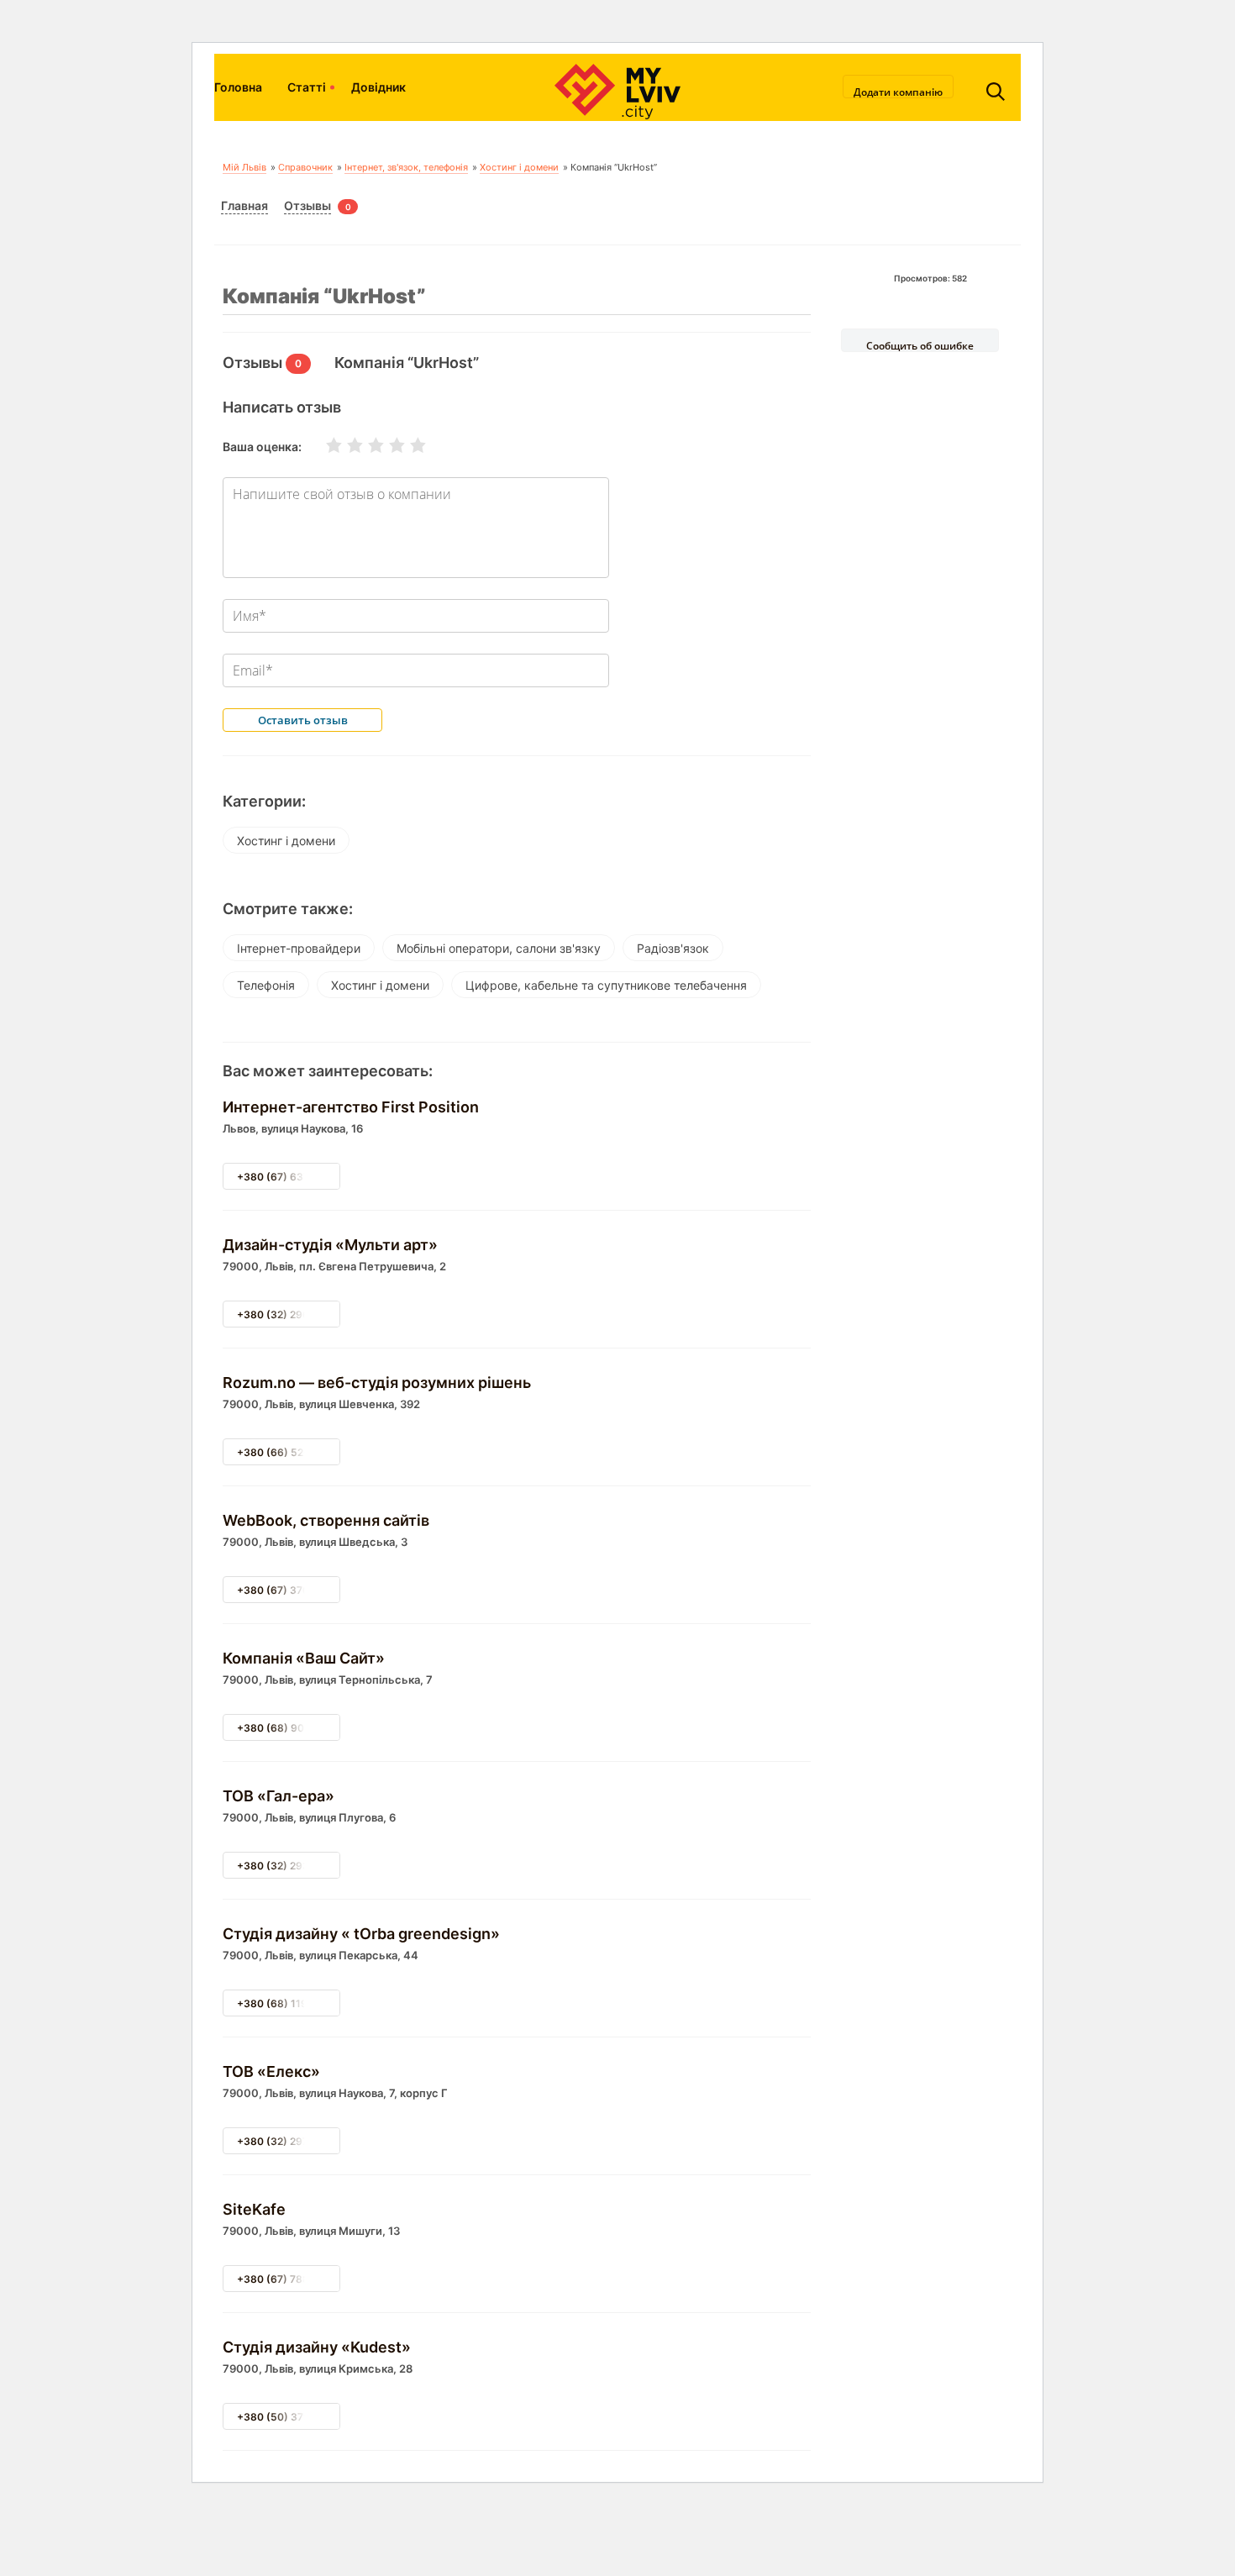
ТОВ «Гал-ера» (279, 1796)
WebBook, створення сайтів (326, 1520)
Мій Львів (244, 167)
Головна (238, 87)
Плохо (344, 445)
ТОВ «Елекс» (271, 2071)
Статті (307, 87)
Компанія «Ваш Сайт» (304, 1658)
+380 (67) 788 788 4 (289, 2279)
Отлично (407, 445)
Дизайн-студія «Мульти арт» (330, 1245)
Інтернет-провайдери (299, 948)
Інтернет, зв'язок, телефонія (406, 167)
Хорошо (386, 445)
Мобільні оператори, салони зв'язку (499, 948)
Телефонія (266, 985)
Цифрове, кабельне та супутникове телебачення (606, 985)
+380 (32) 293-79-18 (290, 1866)
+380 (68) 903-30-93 (292, 1728)
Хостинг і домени (519, 167)
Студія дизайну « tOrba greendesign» (361, 1934)
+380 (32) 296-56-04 (292, 1314)
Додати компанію (898, 92)
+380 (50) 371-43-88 (291, 2417)
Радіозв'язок (673, 948)
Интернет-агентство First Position (351, 1107)
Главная (244, 205)
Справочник (305, 167)
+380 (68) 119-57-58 (290, 2003)
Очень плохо (323, 445)
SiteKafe (254, 2209)
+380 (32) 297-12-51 (289, 2141)
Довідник (378, 87)
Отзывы (307, 205)
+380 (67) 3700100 (286, 1590)
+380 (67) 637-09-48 (292, 1177)
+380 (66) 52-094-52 (292, 1452)
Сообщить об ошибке (920, 345)
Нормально (365, 445)
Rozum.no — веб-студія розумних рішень (377, 1383)
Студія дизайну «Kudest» (317, 2347)
